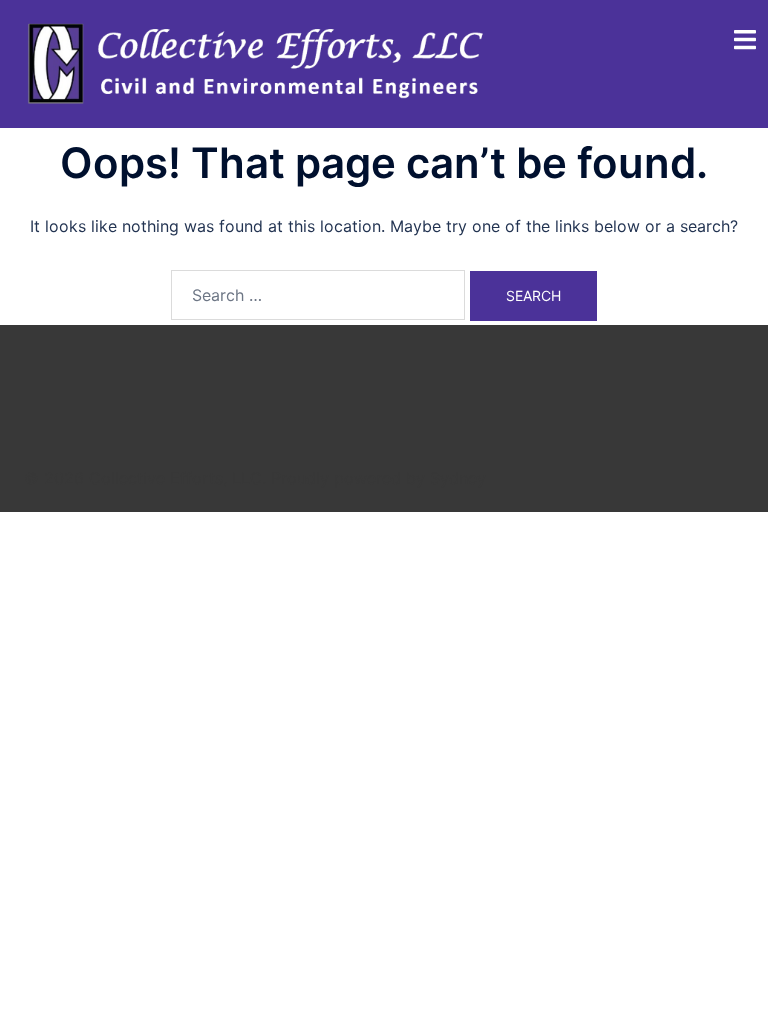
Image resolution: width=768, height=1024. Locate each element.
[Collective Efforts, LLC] (259, 63)
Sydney (458, 478)
